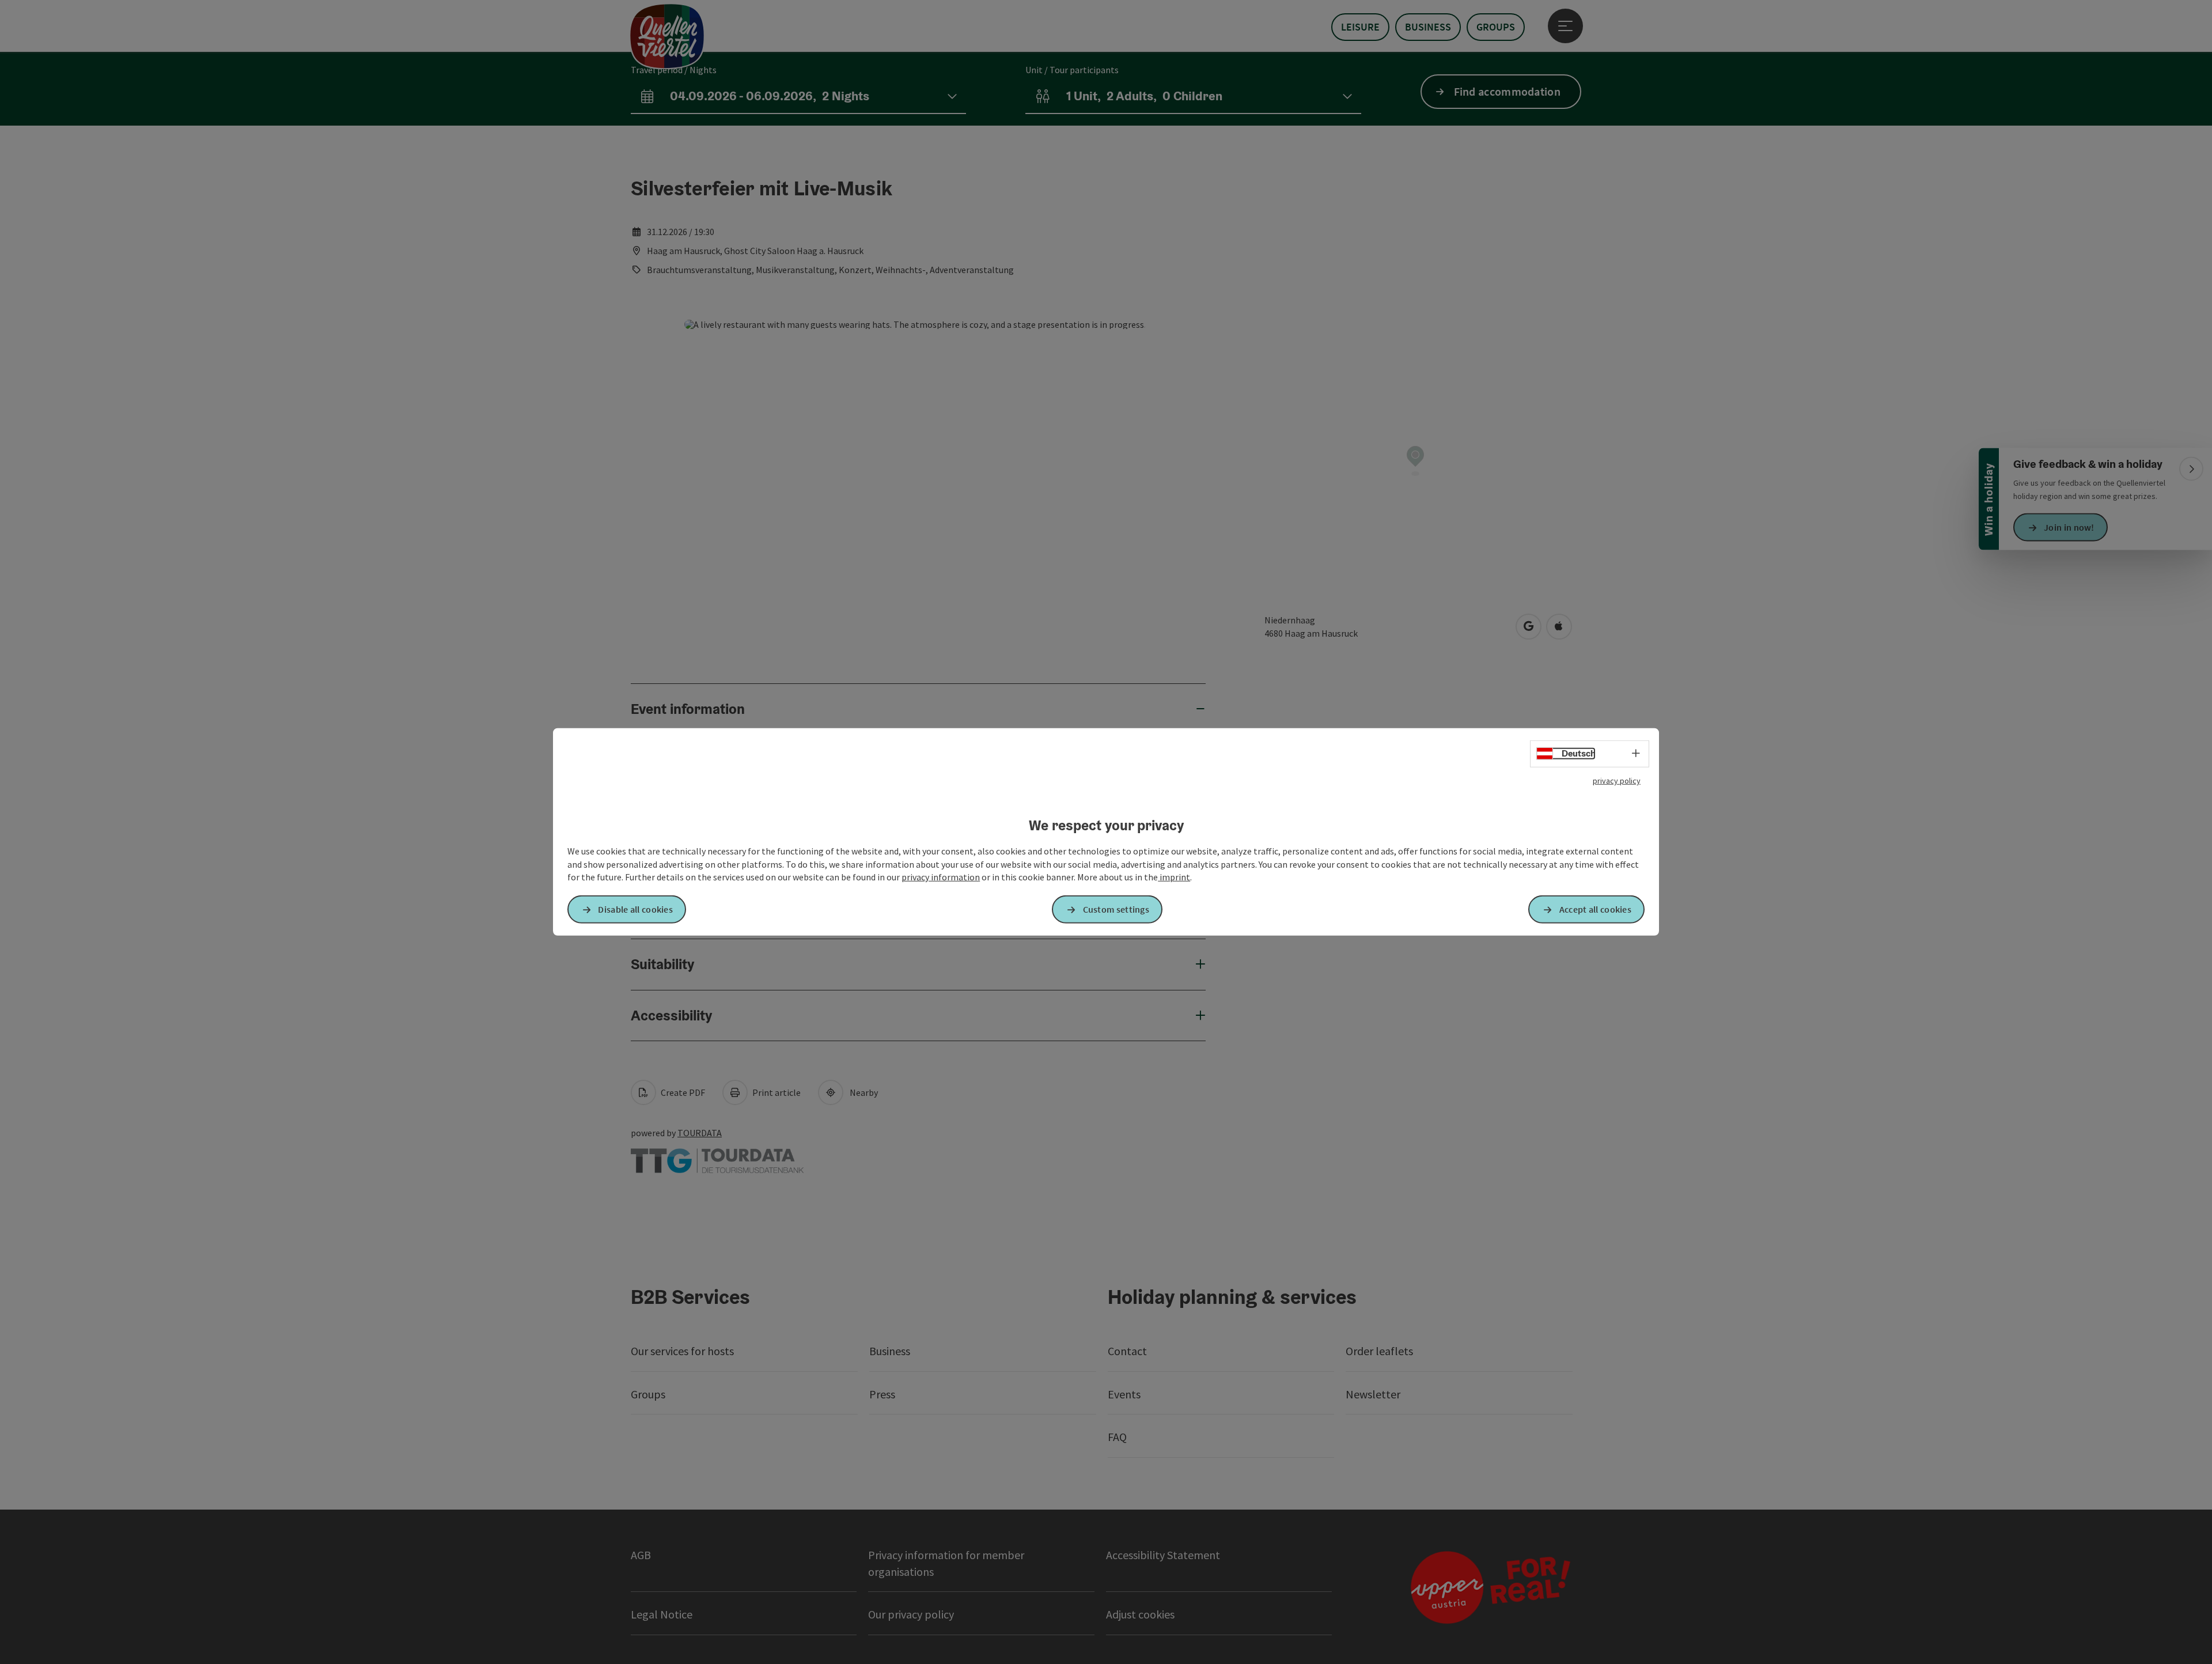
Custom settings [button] (1116, 909)
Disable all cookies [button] (635, 909)
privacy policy (1617, 781)
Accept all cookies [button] (1595, 909)
